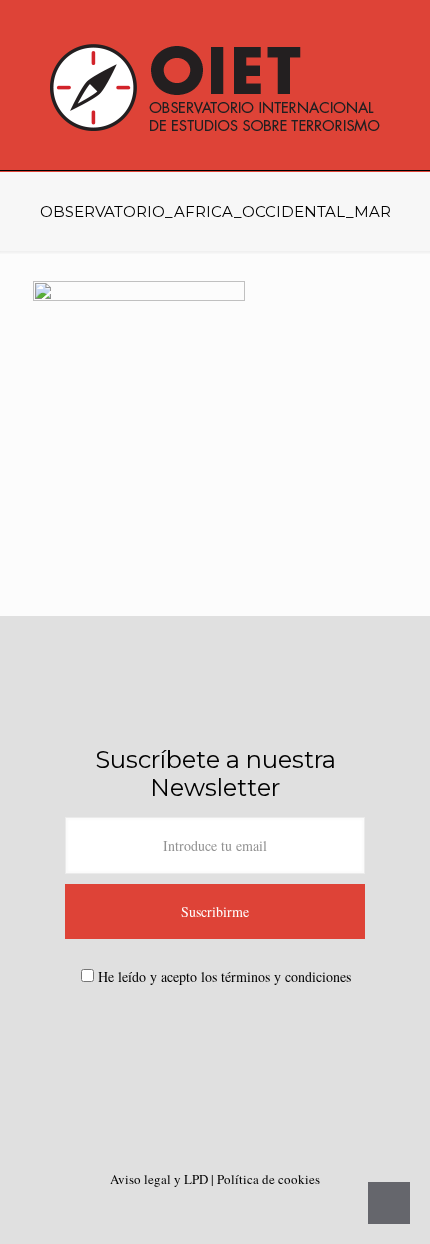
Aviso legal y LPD (160, 1179)
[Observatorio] (215, 85)
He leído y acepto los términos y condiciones (224, 976)
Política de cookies (268, 1179)
